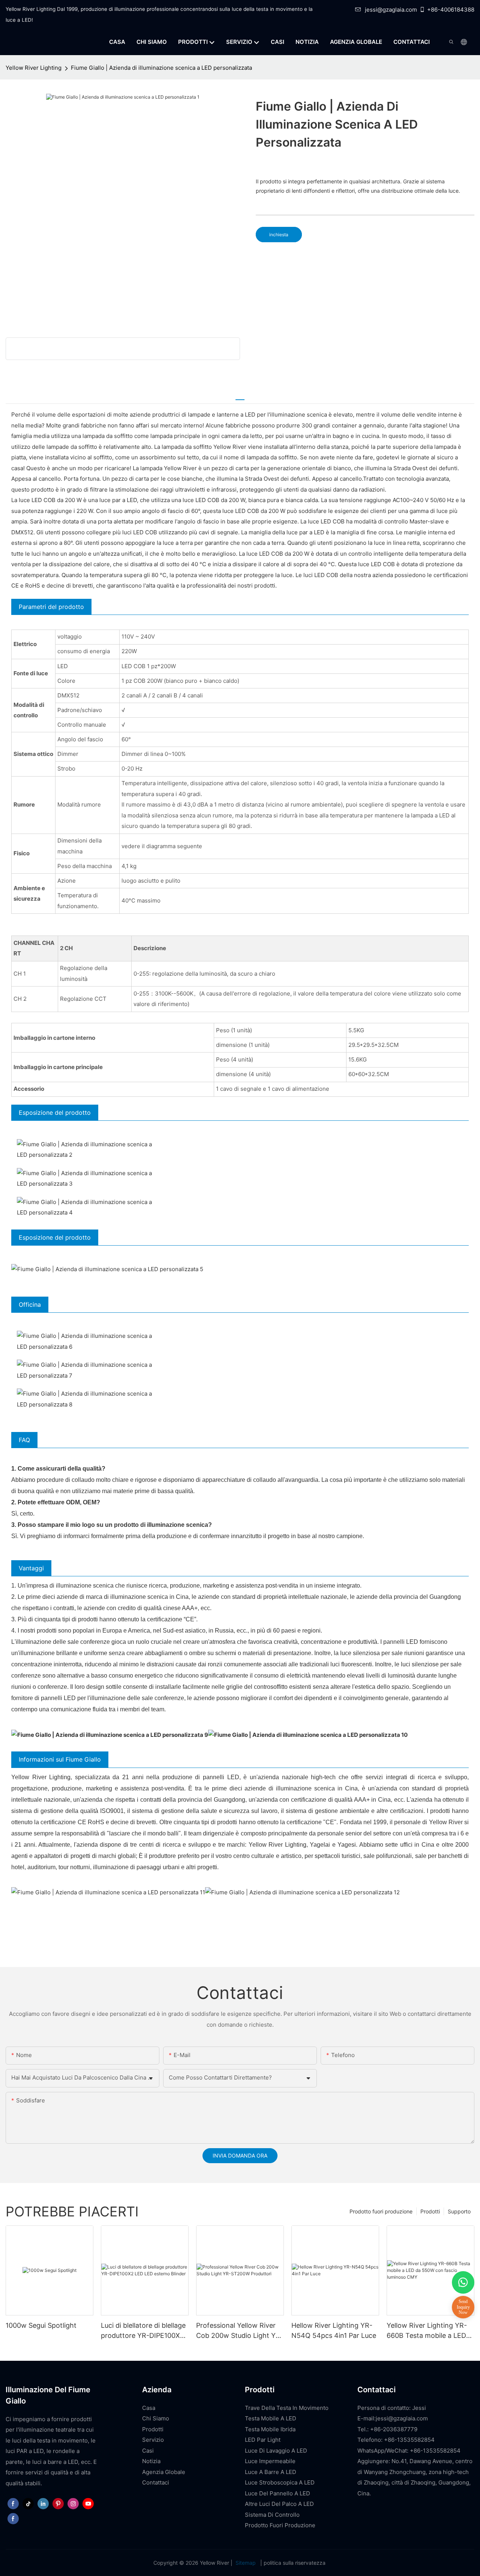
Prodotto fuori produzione (381, 2211)
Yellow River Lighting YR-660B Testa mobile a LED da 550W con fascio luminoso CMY (427, 2331)
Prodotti (430, 2211)
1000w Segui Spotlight (41, 2325)
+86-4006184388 (451, 10)
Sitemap (246, 2563)
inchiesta (279, 235)
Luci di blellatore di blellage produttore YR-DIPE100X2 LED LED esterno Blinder (143, 2331)
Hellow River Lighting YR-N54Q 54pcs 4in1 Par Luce (334, 2330)
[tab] (240, 396)
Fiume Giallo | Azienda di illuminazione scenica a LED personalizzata (161, 68)
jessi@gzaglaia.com (391, 10)
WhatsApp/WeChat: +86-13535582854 (409, 2451)
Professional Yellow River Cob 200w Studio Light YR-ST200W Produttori (240, 2331)
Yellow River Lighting (34, 68)
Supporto (459, 2211)
